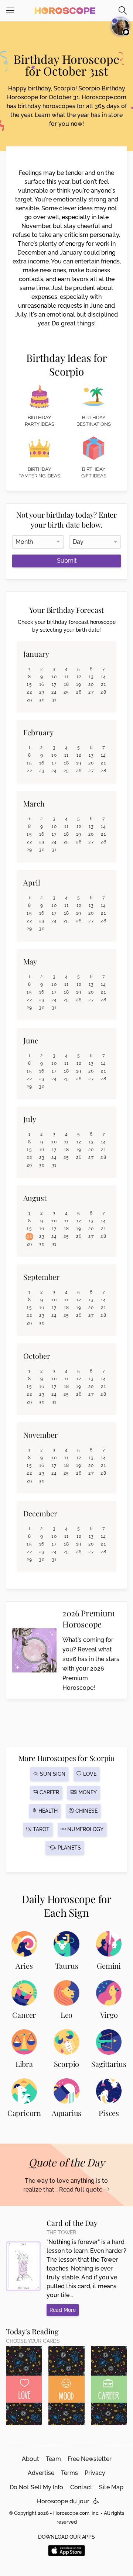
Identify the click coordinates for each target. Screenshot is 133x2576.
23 (42, 692)
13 (91, 677)
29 (30, 700)
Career (49, 1792)
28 (103, 692)
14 (104, 677)
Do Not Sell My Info (36, 2487)
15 (29, 684)
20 (91, 684)
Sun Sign (52, 1774)
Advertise (41, 2473)
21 (103, 684)
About (30, 2459)
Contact (81, 2487)
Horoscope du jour (63, 2501)
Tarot (40, 1829)
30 (42, 700)
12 (79, 677)
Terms (69, 2473)
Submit (67, 561)
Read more (63, 2310)
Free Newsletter (90, 2459)
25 (66, 692)
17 (54, 684)
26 (79, 692)
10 (54, 677)
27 (91, 692)
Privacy (95, 2473)
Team (53, 2459)
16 (42, 684)
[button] (96, 2501)
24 (54, 692)
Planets (69, 1848)
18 (67, 684)
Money (87, 1792)
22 (29, 692)
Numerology (85, 1829)
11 (67, 677)
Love (89, 1774)
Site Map (111, 2487)
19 (79, 684)
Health (47, 1811)
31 (54, 700)
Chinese (86, 1811)
